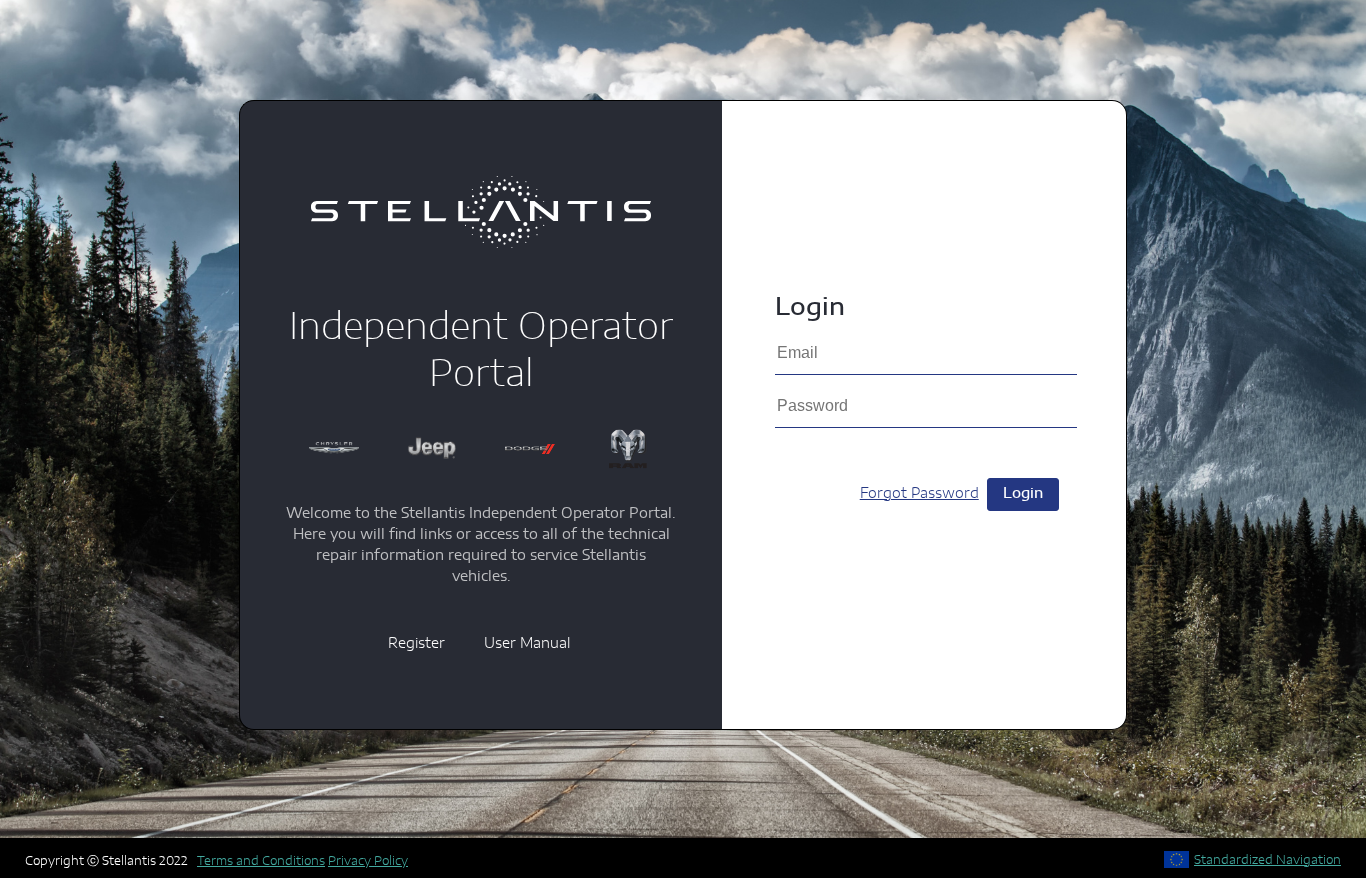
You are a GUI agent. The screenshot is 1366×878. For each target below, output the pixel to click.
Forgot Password (919, 494)
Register (416, 644)
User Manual (527, 644)
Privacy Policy (368, 861)
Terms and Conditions (261, 861)
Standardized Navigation (1267, 860)
